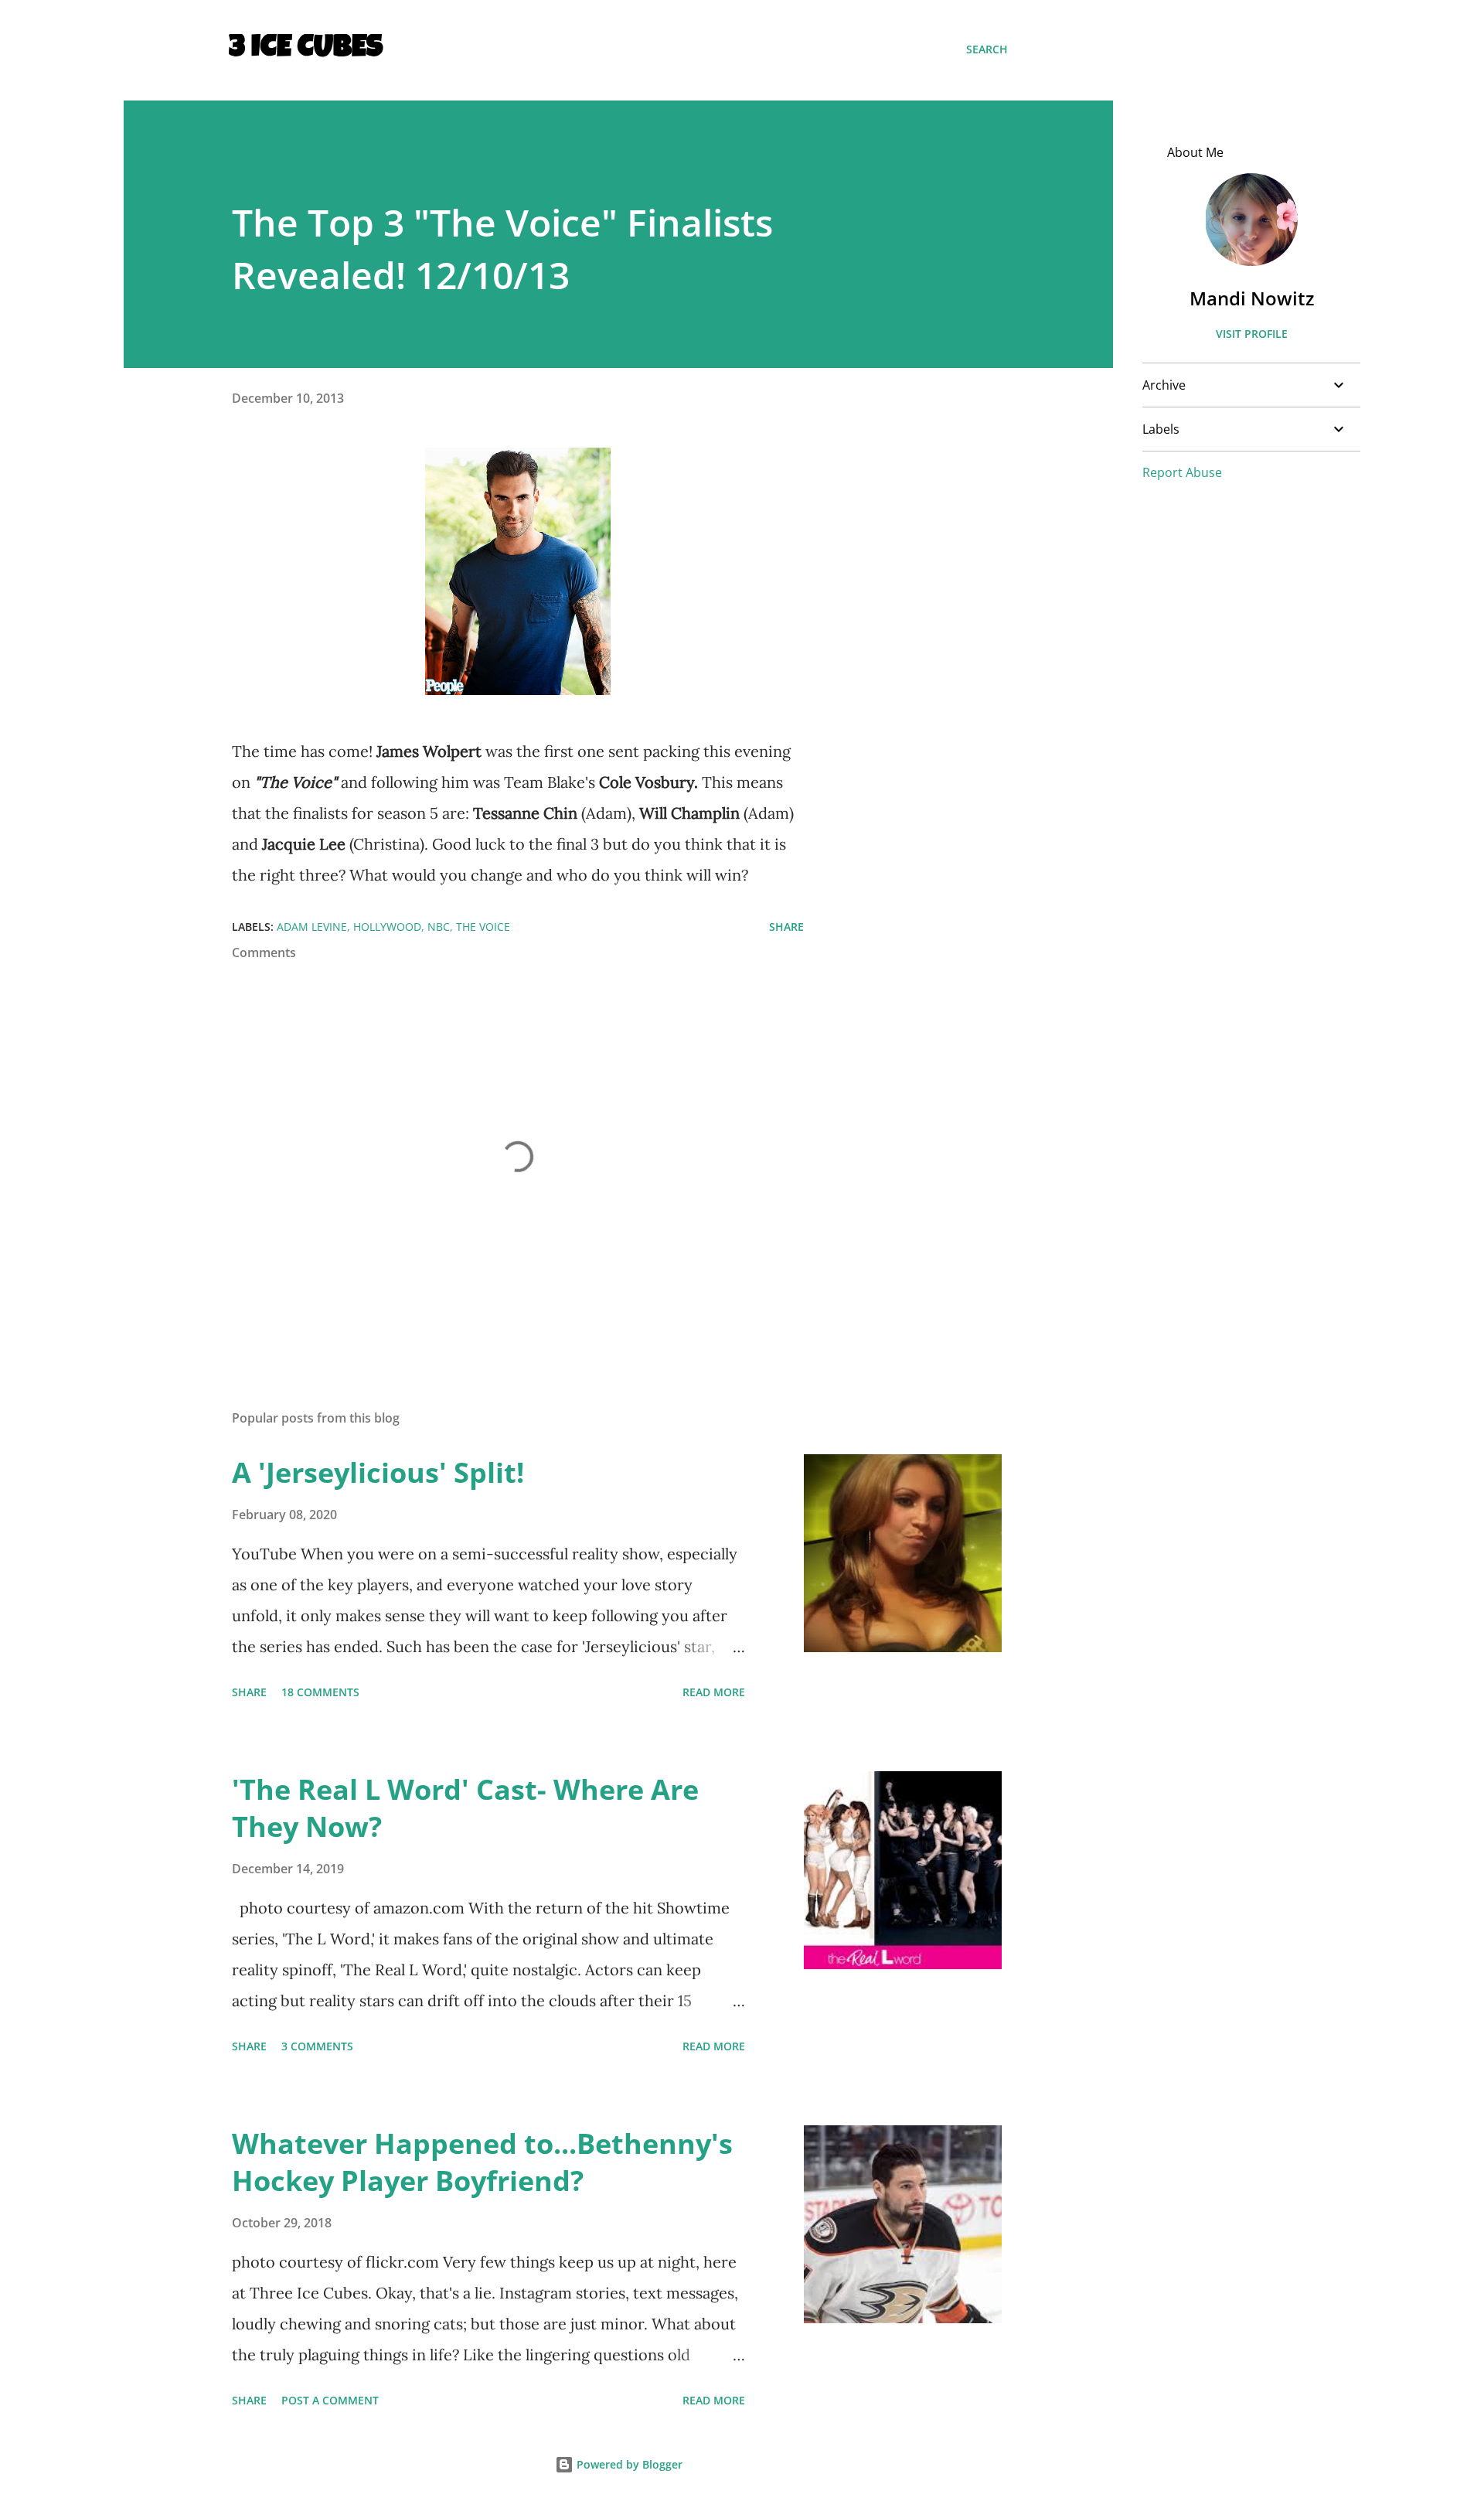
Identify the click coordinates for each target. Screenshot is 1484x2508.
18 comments (320, 1692)
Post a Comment (330, 2400)
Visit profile (1252, 334)
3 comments (317, 2046)
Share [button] (786, 927)
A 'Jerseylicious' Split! (378, 1472)
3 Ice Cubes (306, 49)
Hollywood (387, 927)
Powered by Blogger (628, 2464)
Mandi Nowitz (1252, 298)
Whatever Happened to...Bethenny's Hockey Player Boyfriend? (482, 2162)
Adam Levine (312, 927)
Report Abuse (1182, 472)
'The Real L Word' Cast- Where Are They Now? (465, 1808)
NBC (439, 927)
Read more (714, 1692)
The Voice (483, 927)
